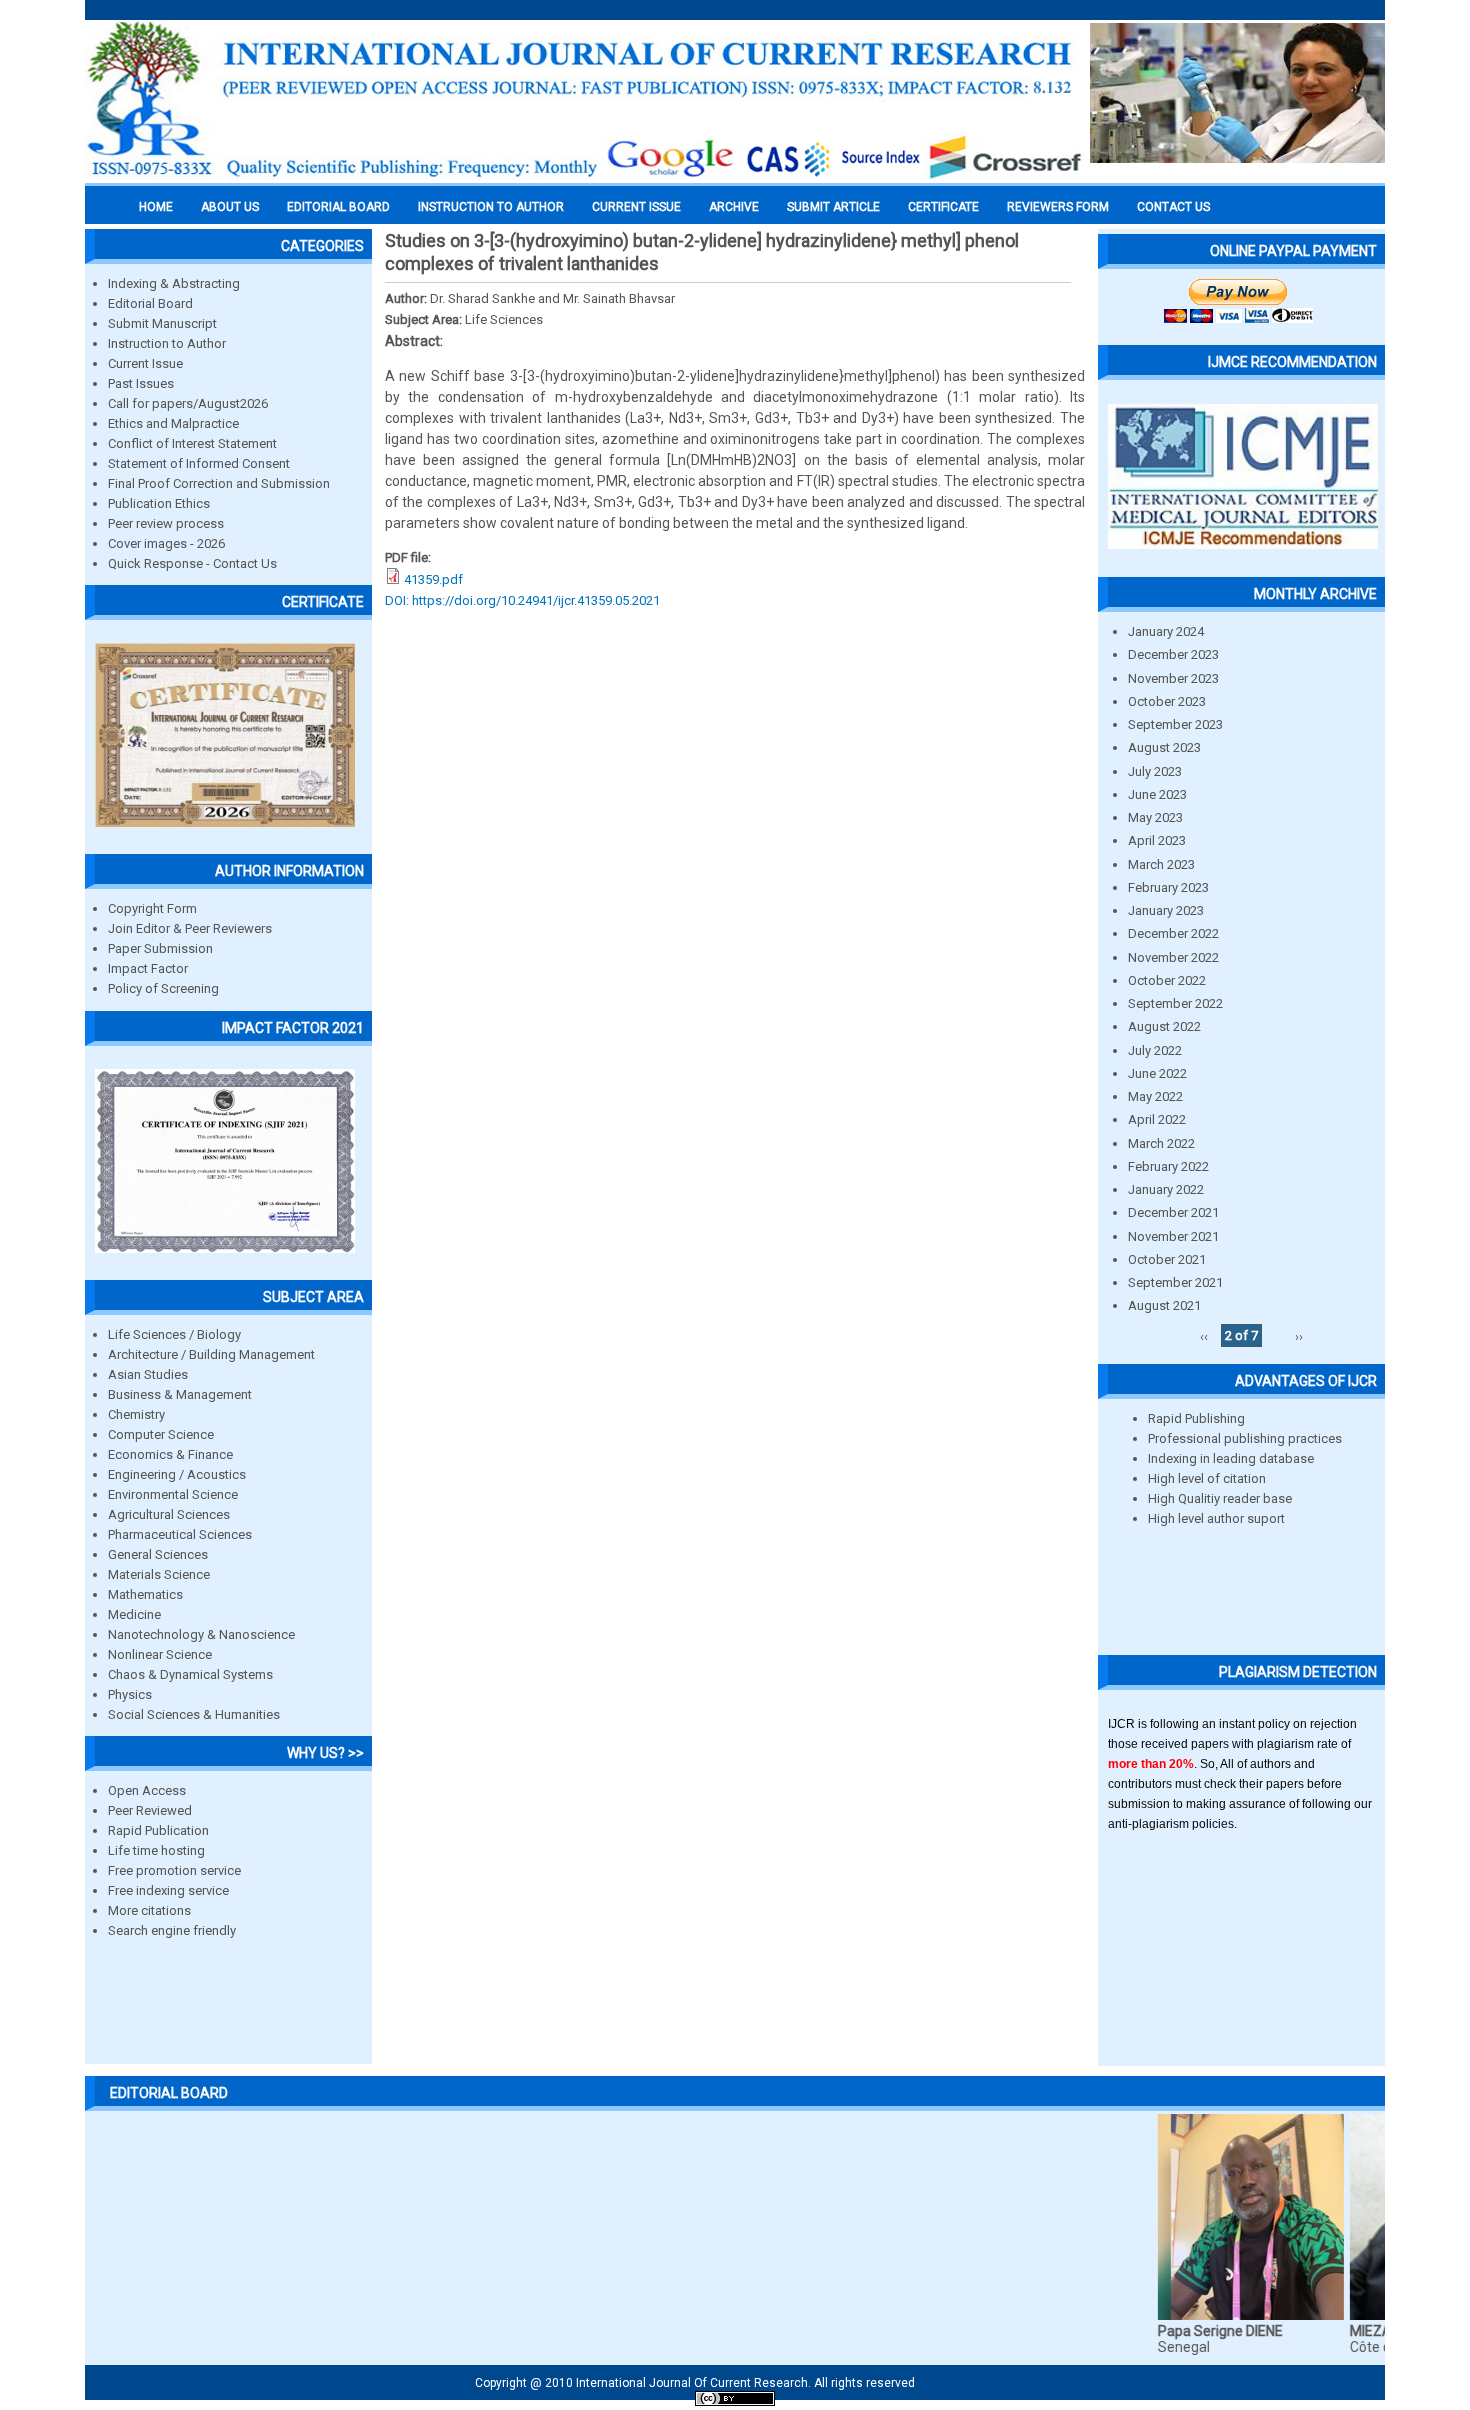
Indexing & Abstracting (174, 283)
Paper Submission (160, 948)
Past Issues (141, 383)
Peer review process (166, 523)
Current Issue (636, 207)
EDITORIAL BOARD (338, 207)
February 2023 (1168, 887)
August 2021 (1164, 1305)
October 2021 (1167, 1259)
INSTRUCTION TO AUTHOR (491, 207)
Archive (734, 207)
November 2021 (1173, 1236)
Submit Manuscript (162, 323)
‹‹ (1204, 1335)
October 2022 (1167, 980)
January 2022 (1166, 1189)
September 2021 (1175, 1282)
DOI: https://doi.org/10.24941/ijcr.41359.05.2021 (522, 600)
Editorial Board (150, 303)
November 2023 (1173, 678)
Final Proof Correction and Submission (219, 483)
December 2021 (1173, 1212)
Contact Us (1173, 207)
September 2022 (1175, 1003)
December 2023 (1173, 654)
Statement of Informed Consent (199, 463)
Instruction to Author (167, 343)
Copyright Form (152, 908)
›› (1299, 1335)
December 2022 (1173, 933)
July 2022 (1155, 1050)
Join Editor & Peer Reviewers (190, 928)
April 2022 (1157, 1119)
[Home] (585, 177)
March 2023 (1161, 864)
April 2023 (1157, 840)
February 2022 (1168, 1166)
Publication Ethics (159, 503)
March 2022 (1161, 1143)
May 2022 (1155, 1096)
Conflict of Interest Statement (192, 443)
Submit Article (833, 207)
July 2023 (1155, 771)
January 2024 (1166, 631)
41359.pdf (433, 579)
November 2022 (1173, 957)
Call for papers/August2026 (188, 403)
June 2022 (1157, 1073)
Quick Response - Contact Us (192, 563)
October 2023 (1167, 701)
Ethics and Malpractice (173, 423)
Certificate (943, 207)
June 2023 (1157, 794)
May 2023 (1155, 817)
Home (156, 207)
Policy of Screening (163, 988)
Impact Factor (148, 968)
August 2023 (1164, 747)
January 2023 (1166, 910)
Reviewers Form (1058, 207)
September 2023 (1175, 724)
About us (230, 207)
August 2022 (1164, 1026)
